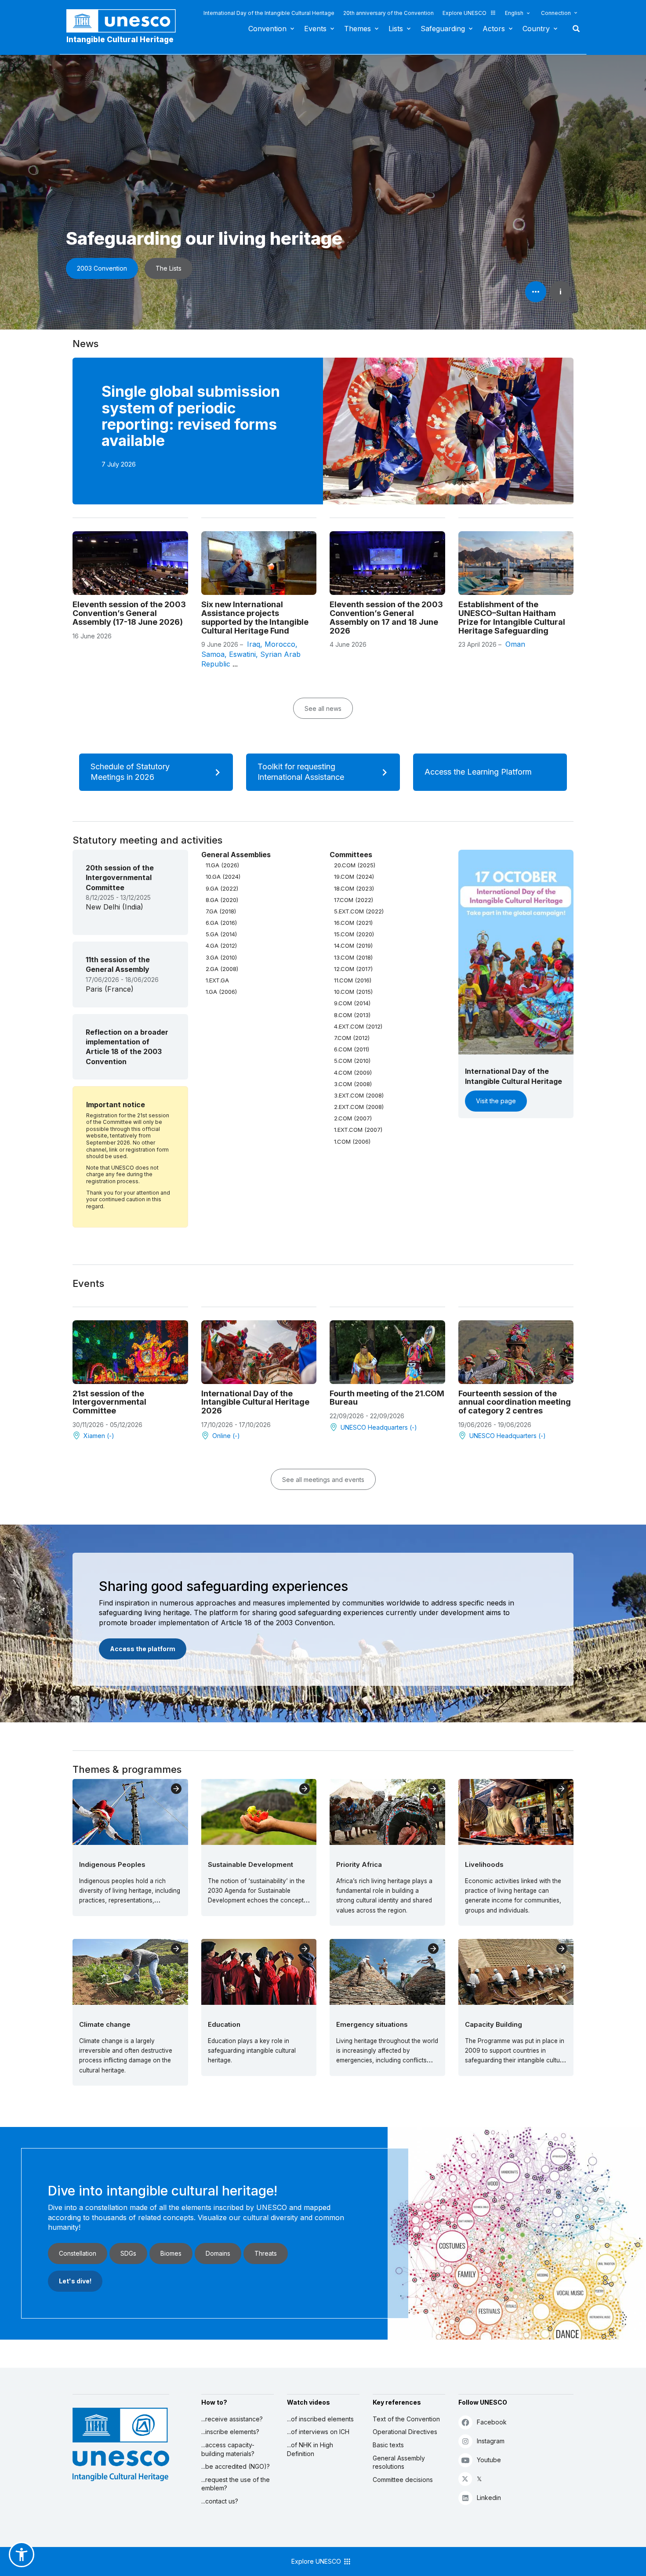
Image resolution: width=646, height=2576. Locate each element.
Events (315, 29)
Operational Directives (405, 2432)
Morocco (280, 644)
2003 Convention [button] (102, 268)
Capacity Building (494, 2024)
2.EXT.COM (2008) (359, 1107)
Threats (266, 2253)
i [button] (561, 292)
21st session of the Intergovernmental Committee (109, 1402)
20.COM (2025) (355, 865)
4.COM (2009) (353, 1072)
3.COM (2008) (353, 1084)
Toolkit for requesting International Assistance (301, 772)
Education (224, 2024)
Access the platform (143, 1649)
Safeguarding (443, 29)
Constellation (78, 2253)
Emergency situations (372, 2024)
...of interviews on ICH (318, 2432)
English (514, 13)
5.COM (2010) (352, 1061)
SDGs (128, 2253)
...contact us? (220, 2501)
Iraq (254, 644)
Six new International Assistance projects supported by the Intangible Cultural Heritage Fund (255, 617)
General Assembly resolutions (399, 2462)
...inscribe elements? (230, 2432)
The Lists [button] (169, 268)
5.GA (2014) (221, 934)
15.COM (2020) (354, 934)
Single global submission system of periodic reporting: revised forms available (191, 416)
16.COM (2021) (353, 923)
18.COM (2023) (354, 888)
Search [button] (573, 29)
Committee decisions (403, 2480)
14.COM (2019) (353, 946)
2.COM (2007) (353, 1118)
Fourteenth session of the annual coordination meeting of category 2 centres (515, 1402)
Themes (357, 29)
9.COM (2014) (352, 1003)
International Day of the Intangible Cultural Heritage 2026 (255, 1402)
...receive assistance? (232, 2419)
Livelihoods (484, 1864)
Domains (218, 2253)
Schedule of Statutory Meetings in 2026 (130, 772)
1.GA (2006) (221, 992)
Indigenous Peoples (112, 1864)
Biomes (171, 2253)
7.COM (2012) (352, 1038)
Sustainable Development (250, 1864)
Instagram (491, 2441)
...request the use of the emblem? (236, 2484)
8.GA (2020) (222, 900)
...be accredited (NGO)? (236, 2466)
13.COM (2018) (353, 957)
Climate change (105, 2024)
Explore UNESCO (465, 13)
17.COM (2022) (354, 900)
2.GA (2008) (222, 969)
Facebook (492, 2422)
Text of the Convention (406, 2419)
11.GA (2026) (222, 865)
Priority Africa (359, 1864)
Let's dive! (75, 2281)
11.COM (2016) (353, 980)
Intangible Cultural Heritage (120, 40)
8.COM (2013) (352, 1015)
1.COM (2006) (352, 1141)
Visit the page (496, 1101)
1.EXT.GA (217, 980)
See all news (323, 708)
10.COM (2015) (353, 992)
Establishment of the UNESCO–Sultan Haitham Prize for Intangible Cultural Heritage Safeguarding (512, 617)
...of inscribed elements (320, 2419)
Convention (267, 29)
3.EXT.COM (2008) (359, 1095)
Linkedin (489, 2498)
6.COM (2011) (352, 1049)
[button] (22, 2554)
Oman (515, 644)
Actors (494, 29)
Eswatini (242, 654)
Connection (556, 13)
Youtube (489, 2460)
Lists (396, 29)
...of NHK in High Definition (310, 2449)
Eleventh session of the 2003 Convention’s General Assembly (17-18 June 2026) (129, 613)
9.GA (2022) (222, 888)
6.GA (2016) (221, 923)
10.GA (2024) (223, 877)
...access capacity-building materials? (228, 2449)
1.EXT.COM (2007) (358, 1130)
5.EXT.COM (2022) (359, 911)
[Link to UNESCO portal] (126, 21)
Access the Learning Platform (478, 772)
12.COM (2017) (353, 969)
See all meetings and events (323, 1480)
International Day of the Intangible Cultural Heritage (269, 13)
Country (536, 29)
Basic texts (388, 2445)
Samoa (213, 654)
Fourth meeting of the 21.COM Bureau (387, 1398)
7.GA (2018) (221, 911)
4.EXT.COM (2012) (358, 1026)
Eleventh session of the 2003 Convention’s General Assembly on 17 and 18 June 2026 (386, 617)
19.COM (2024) (354, 877)
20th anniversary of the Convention (388, 13)
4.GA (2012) (221, 946)
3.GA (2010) (221, 957)
